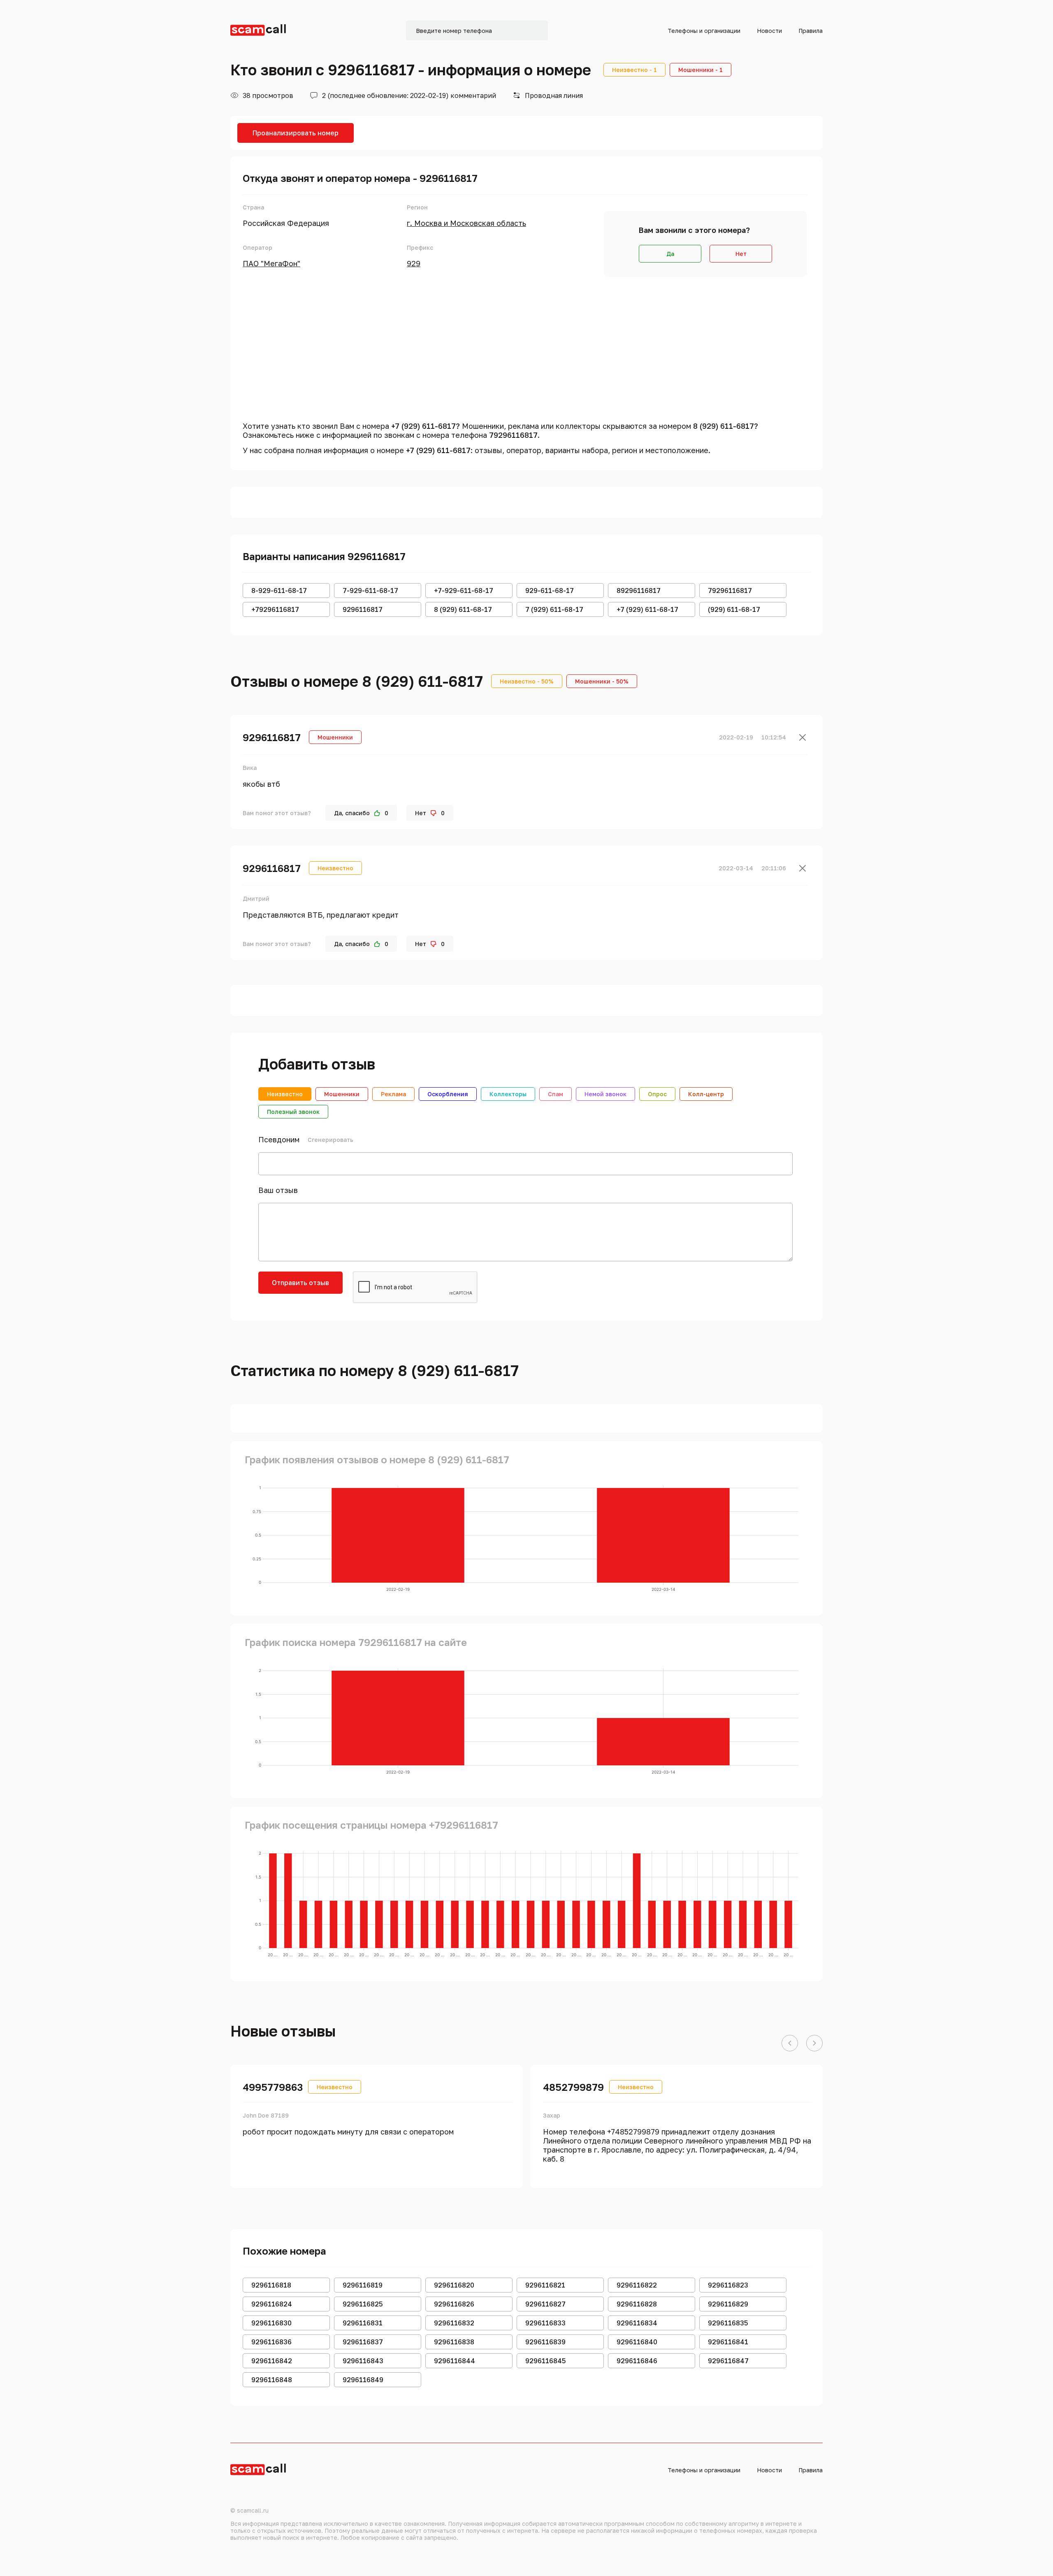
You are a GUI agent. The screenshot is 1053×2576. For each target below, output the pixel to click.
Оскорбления (448, 1094)
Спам (555, 1094)
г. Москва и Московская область (466, 223)
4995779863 (273, 2087)
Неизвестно (285, 1094)
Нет (741, 254)
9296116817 (272, 737)
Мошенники (342, 1094)
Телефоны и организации (704, 31)
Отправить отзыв (300, 1283)
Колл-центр (706, 1094)
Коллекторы (508, 1094)
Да (670, 254)
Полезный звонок (293, 1112)
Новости (769, 31)
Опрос (657, 1094)
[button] (790, 2044)
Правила (811, 31)
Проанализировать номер (296, 133)
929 (414, 263)
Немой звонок (605, 1094)
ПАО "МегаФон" (271, 263)
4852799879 (573, 2087)
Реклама (393, 1094)
